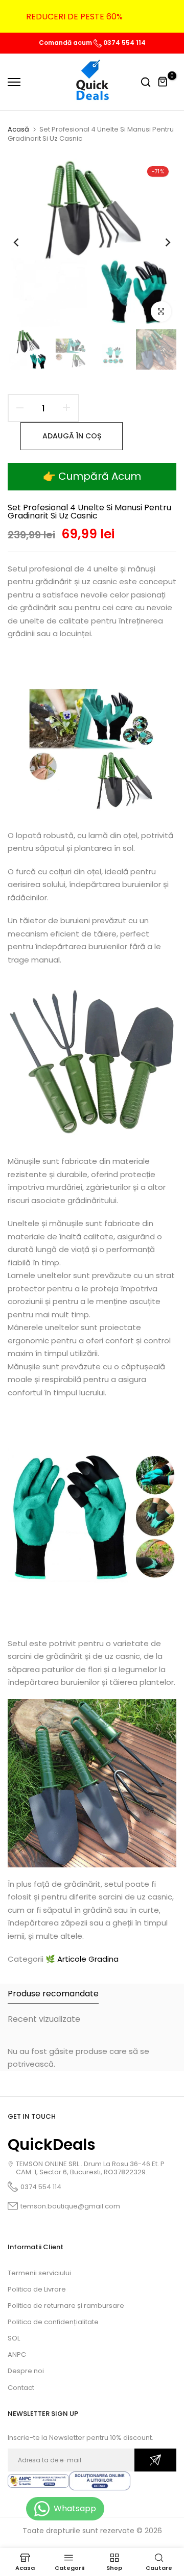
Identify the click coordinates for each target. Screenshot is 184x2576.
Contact (21, 2388)
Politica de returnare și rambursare (66, 2306)
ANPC (17, 2354)
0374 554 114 (124, 43)
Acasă (18, 129)
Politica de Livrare (37, 2289)
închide (161, 16)
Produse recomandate (53, 1994)
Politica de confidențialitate (53, 2322)
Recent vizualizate (44, 2019)
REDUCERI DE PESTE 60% (74, 17)
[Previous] (23, 243)
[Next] (161, 243)
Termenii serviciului (39, 2273)
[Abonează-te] (155, 2460)
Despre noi (26, 2371)
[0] (163, 82)
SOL (14, 2338)
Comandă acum (66, 43)
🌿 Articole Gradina (82, 1959)
